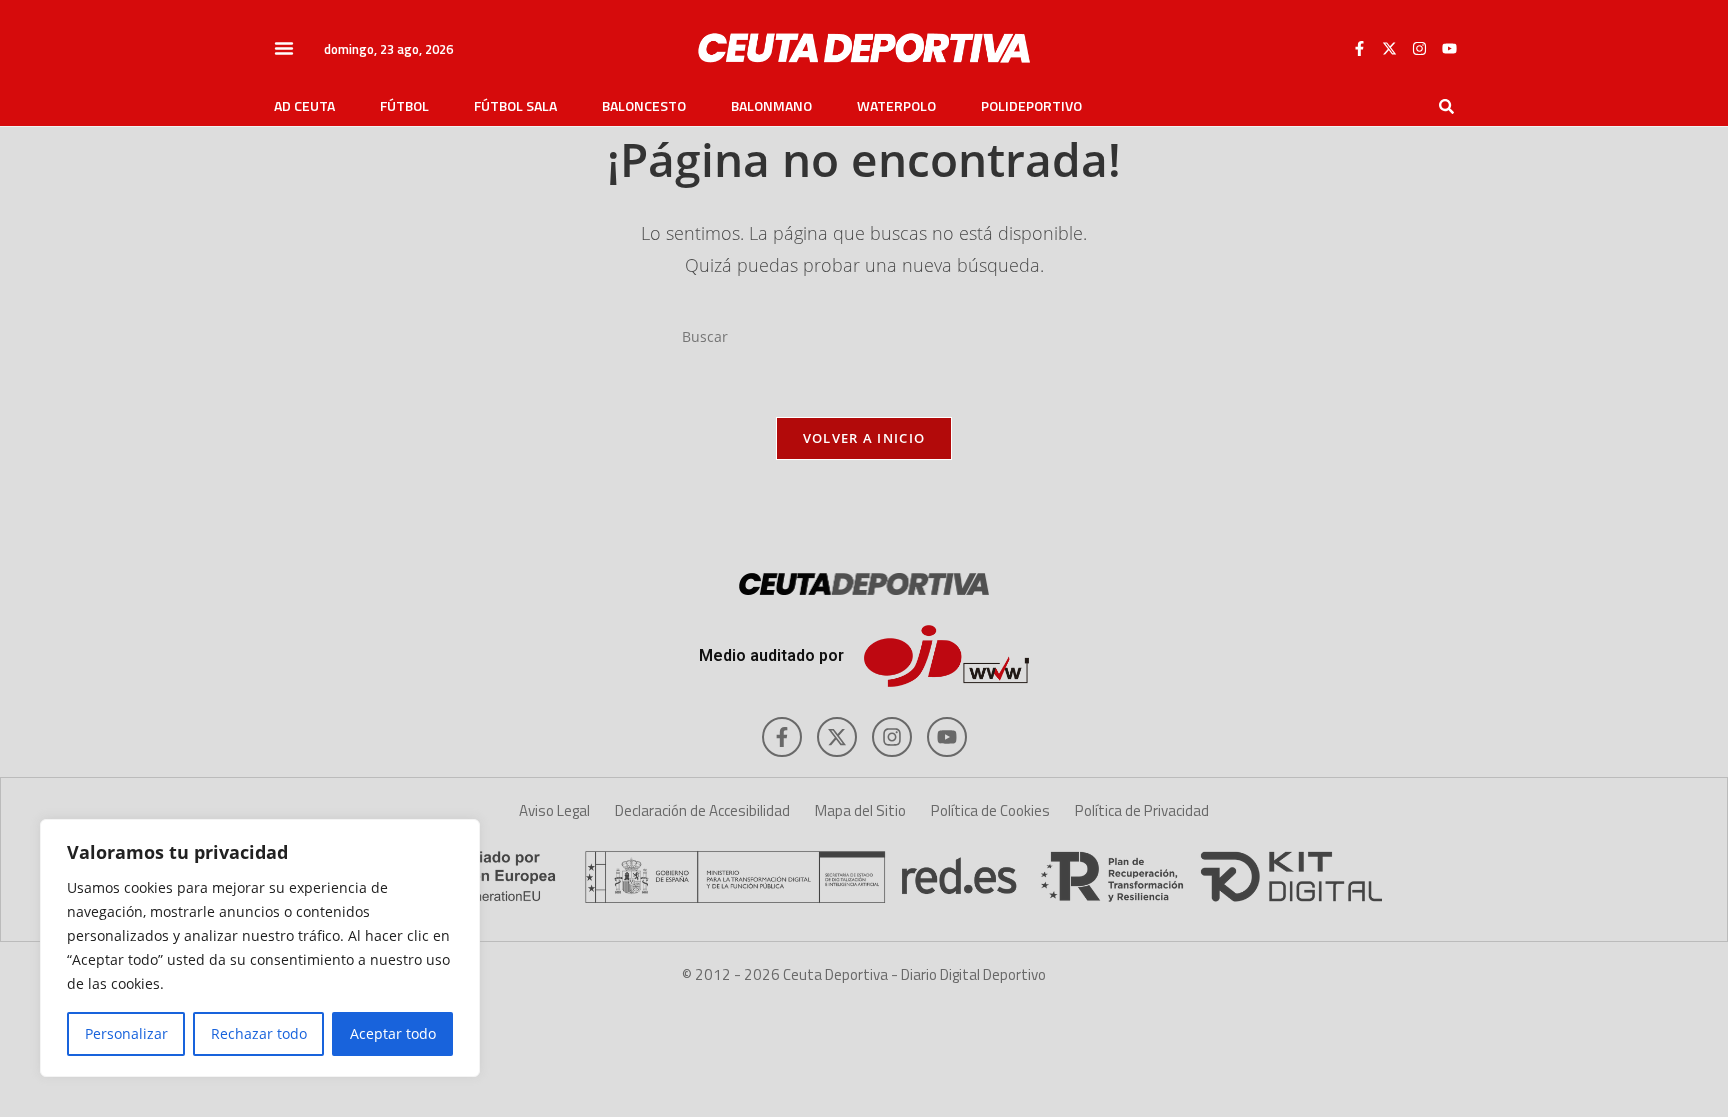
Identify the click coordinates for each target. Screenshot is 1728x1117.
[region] (260, 948)
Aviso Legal (554, 810)
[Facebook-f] (1359, 48)
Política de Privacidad (1142, 810)
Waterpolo (896, 106)
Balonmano (771, 106)
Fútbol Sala (515, 106)
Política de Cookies (990, 810)
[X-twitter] (1389, 48)
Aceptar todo (393, 1033)
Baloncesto (644, 106)
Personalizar (126, 1033)
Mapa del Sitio (860, 810)
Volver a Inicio (864, 438)
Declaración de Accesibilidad (702, 810)
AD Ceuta (304, 106)
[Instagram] (1419, 48)
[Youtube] (1449, 48)
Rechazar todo (259, 1033)
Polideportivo (1031, 106)
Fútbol (404, 106)
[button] (284, 48)
